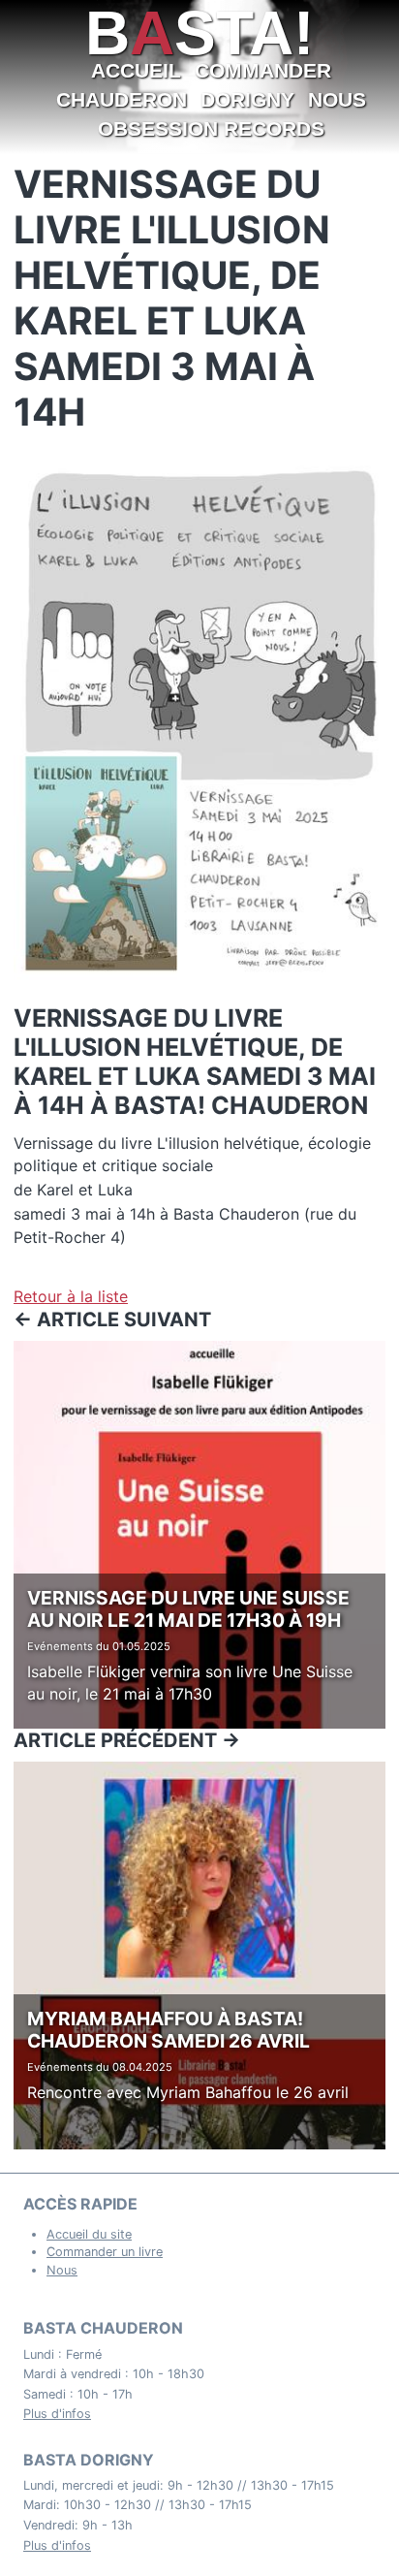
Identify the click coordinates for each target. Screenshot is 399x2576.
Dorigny (247, 99)
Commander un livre (105, 2252)
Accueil (136, 70)
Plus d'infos (57, 2414)
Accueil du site (89, 2234)
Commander (263, 70)
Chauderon (122, 99)
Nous (337, 99)
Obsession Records (211, 128)
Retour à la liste (71, 1296)
